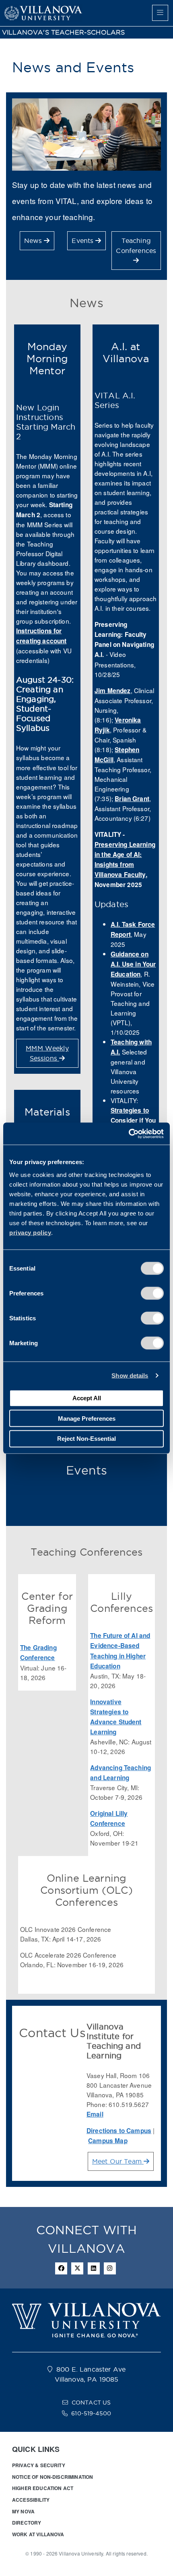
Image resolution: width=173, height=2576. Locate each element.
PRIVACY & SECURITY (39, 2465)
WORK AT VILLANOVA (38, 2534)
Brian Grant (132, 799)
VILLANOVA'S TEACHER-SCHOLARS (63, 32)
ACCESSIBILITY (31, 2500)
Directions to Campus (119, 2131)
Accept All (87, 1398)
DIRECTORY (27, 2523)
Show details (130, 1376)
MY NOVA (23, 2511)
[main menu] (160, 13)
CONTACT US (91, 2403)
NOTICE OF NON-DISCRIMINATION (53, 2477)
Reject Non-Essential (86, 1439)
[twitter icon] (77, 2268)
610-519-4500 (91, 2413)
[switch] (152, 1293)
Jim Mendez (113, 691)
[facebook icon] (61, 2268)
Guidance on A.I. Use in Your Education (133, 964)
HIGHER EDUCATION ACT (43, 2488)
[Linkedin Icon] (94, 2268)
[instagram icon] (110, 2268)
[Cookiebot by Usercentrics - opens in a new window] (129, 1134)
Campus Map (108, 2141)
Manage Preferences (87, 1418)
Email (95, 2114)
